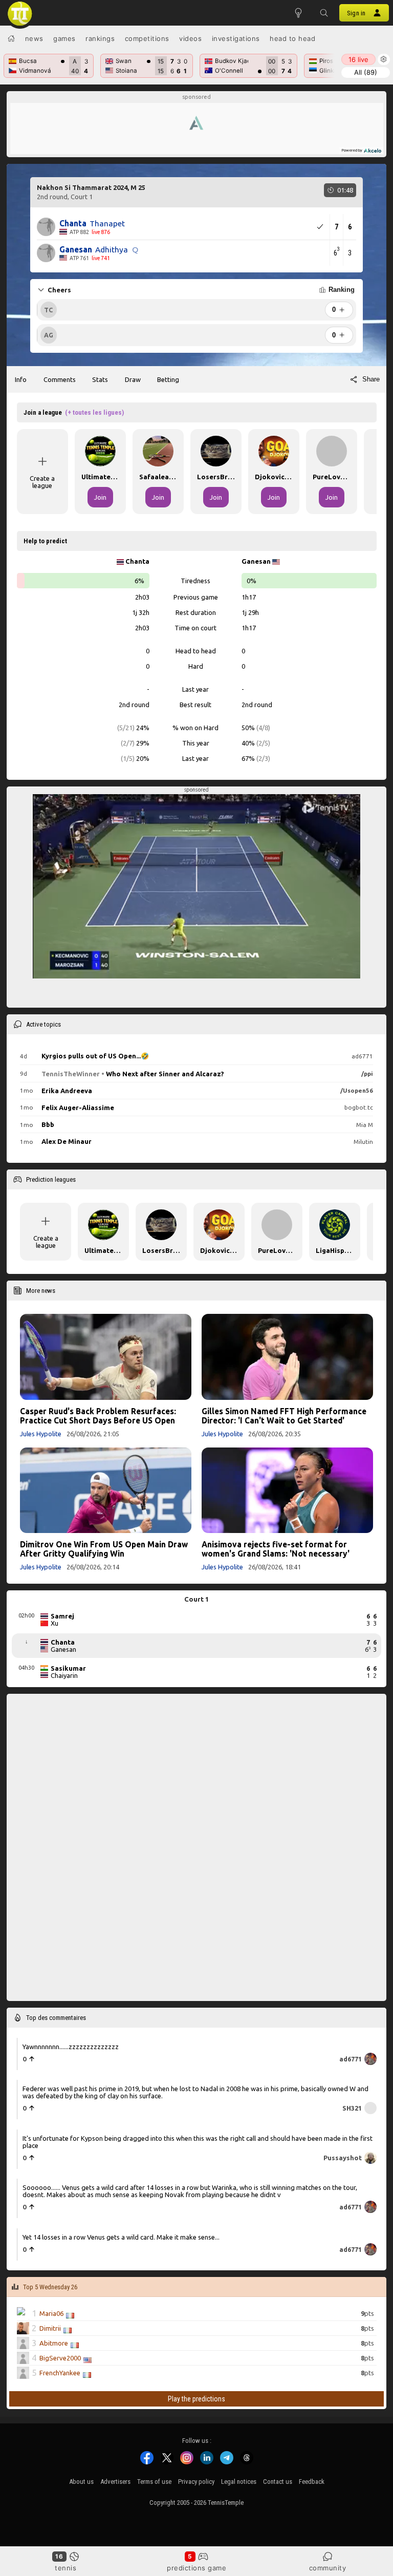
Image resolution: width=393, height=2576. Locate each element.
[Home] (11, 38)
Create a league (42, 482)
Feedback (312, 2482)
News (34, 38)
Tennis (65, 2568)
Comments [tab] (60, 379)
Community (328, 2568)
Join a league (74, 412)
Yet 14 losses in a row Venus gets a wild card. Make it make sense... (121, 2237)
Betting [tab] (168, 379)
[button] (324, 13)
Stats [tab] (100, 379)
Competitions (147, 38)
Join (100, 497)
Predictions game (196, 2568)
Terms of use (154, 2482)
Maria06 (51, 2313)
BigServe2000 (60, 2358)
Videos (190, 38)
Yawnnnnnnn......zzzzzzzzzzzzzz (71, 2047)
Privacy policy (196, 2482)
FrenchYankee (60, 2373)
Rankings (100, 38)
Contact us (278, 2482)
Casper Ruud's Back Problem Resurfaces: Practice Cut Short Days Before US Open (98, 1416)
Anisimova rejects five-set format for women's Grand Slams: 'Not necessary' (276, 1549)
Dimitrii (50, 2328)
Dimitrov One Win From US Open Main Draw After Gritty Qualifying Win (104, 1549)
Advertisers (115, 2482)
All (366, 72)
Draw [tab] (133, 379)
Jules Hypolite (41, 1434)
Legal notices (239, 2482)
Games (64, 38)
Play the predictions (196, 2399)
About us (81, 2482)
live (358, 59)
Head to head (292, 38)
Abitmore (54, 2343)
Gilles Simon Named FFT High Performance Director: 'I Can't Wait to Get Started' (284, 1416)
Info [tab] (21, 379)
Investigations (236, 38)
